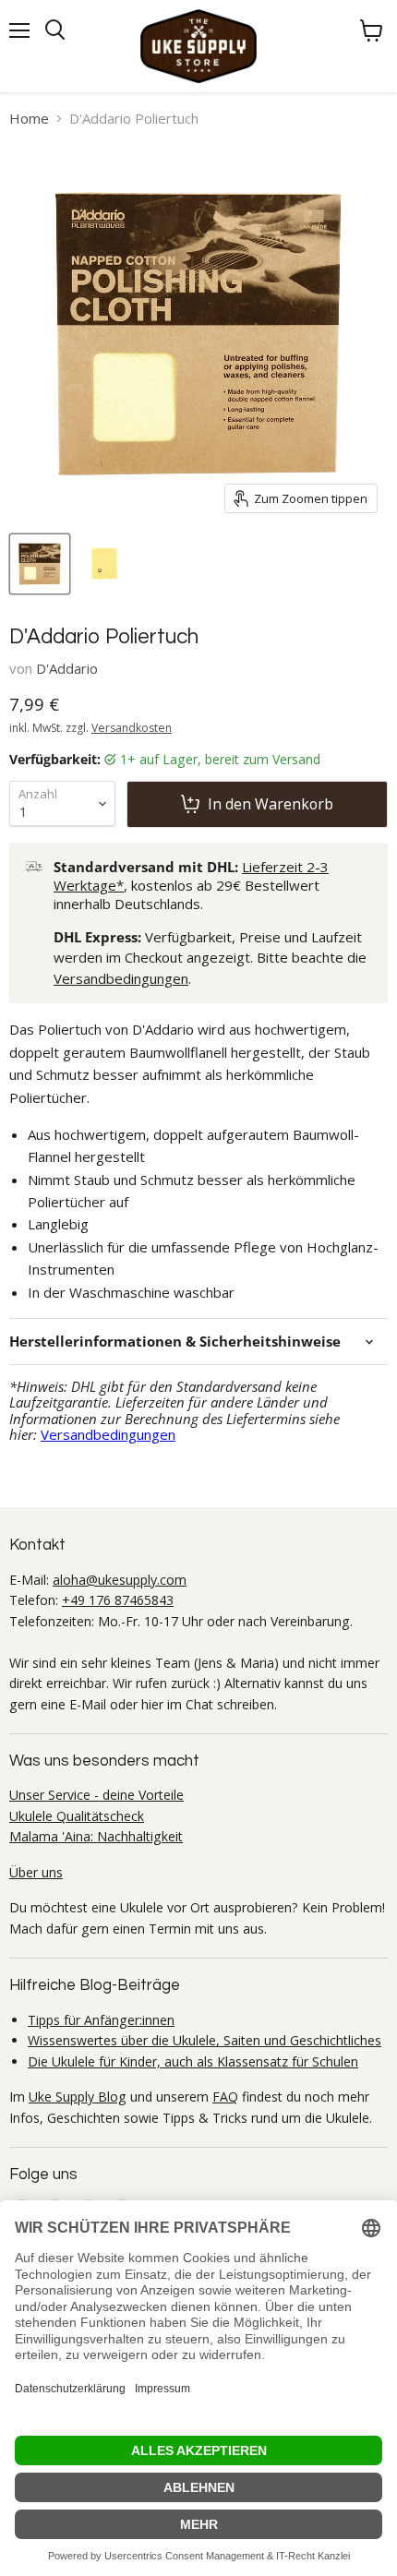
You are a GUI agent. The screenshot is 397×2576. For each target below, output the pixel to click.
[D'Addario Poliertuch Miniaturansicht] (40, 564)
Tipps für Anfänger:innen (101, 2020)
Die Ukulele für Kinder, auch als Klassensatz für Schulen (193, 2061)
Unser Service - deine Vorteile (96, 1795)
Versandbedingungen (121, 978)
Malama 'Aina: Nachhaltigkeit (96, 1836)
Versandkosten (132, 728)
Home (29, 119)
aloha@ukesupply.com (120, 1580)
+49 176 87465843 (118, 1600)
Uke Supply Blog (78, 2097)
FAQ (225, 2097)
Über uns (36, 1872)
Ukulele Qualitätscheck (77, 1816)
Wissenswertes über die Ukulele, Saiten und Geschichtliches (205, 2040)
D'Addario (67, 668)
